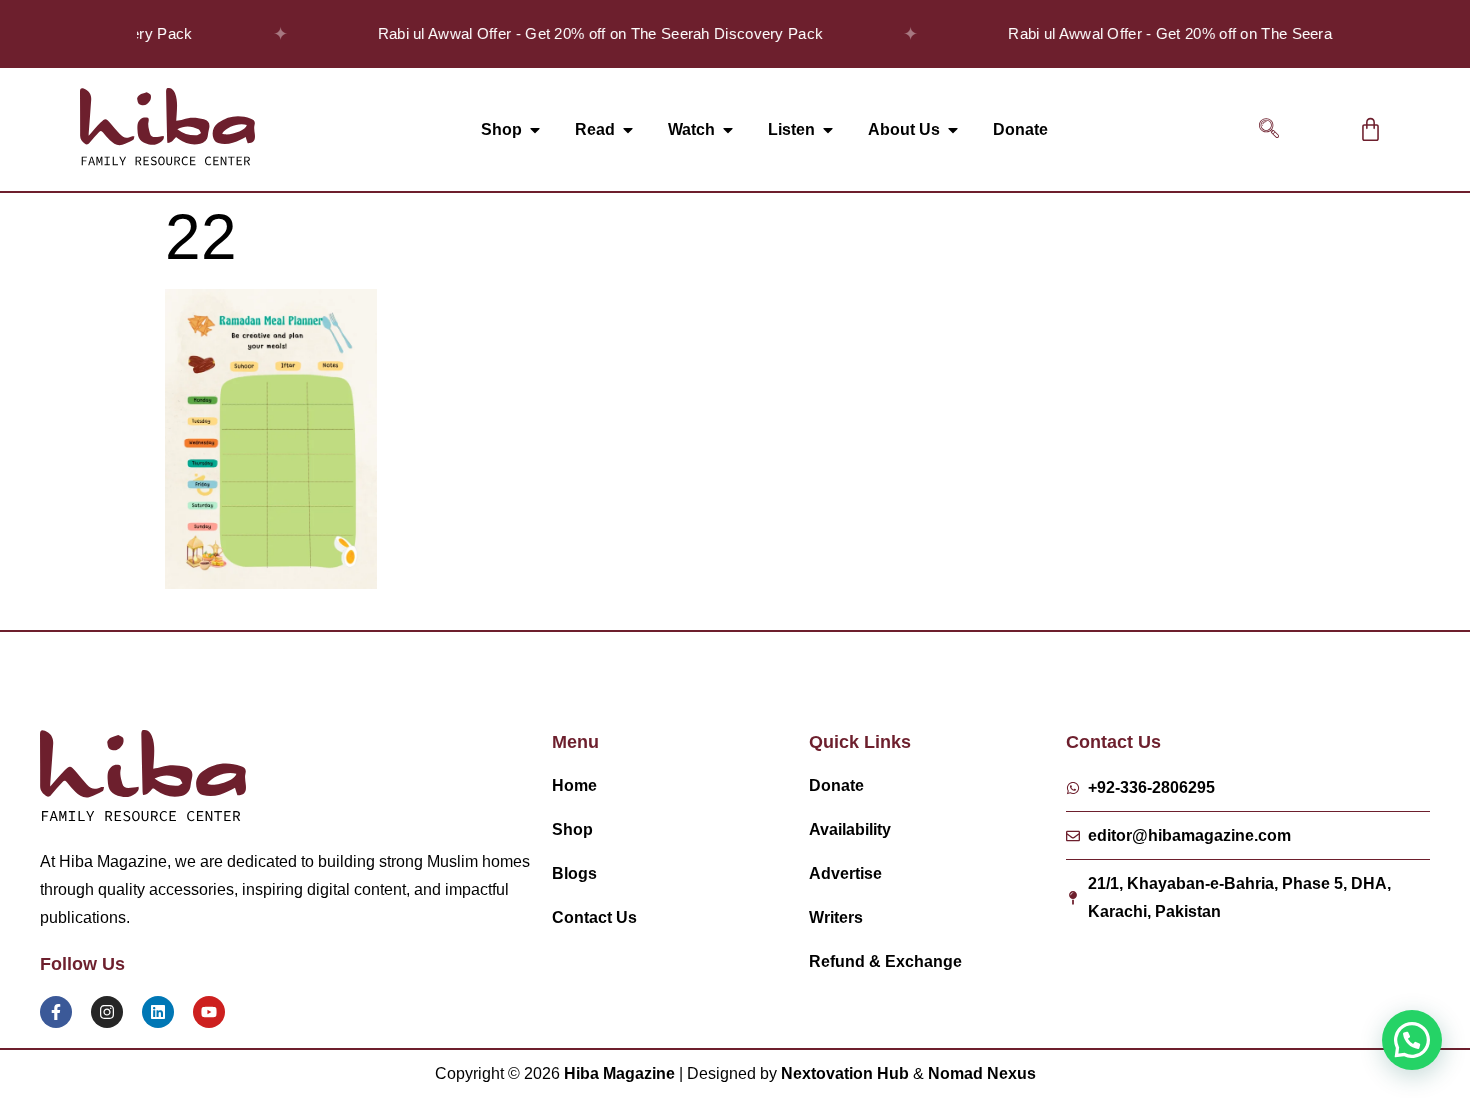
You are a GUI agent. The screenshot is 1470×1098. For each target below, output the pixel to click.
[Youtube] (209, 1012)
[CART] (1370, 129)
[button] (1269, 130)
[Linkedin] (158, 1012)
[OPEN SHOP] (535, 130)
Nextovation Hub (845, 1073)
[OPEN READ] (628, 130)
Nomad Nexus (982, 1073)
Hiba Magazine (619, 1073)
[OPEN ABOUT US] (953, 130)
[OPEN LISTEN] (828, 130)
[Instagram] (107, 1012)
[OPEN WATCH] (728, 130)
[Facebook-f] (56, 1012)
